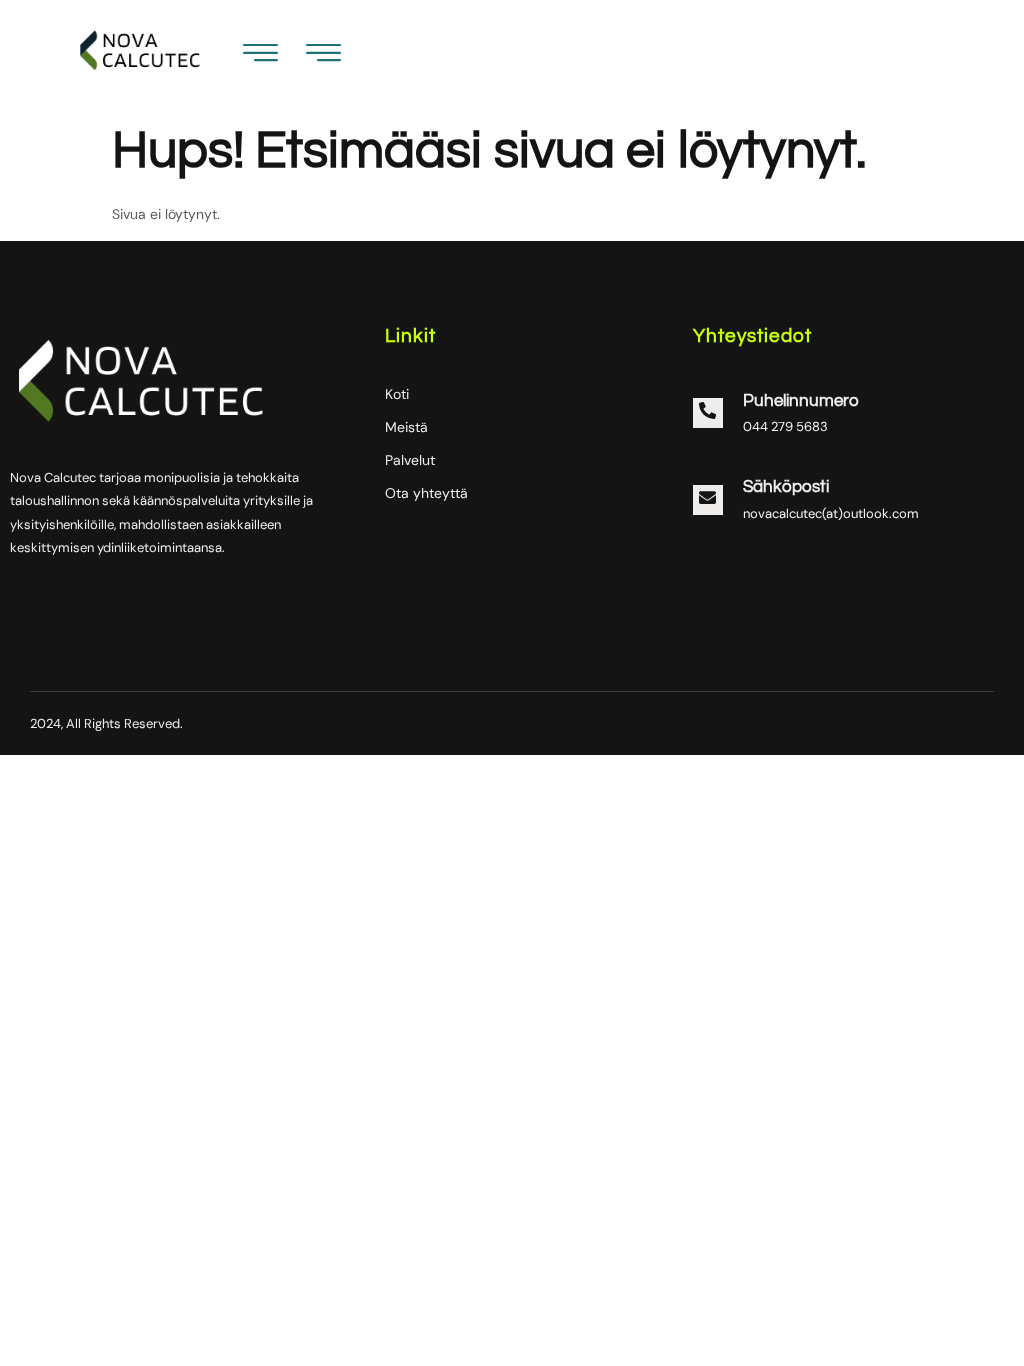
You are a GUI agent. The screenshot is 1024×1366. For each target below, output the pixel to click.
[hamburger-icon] (323, 57)
